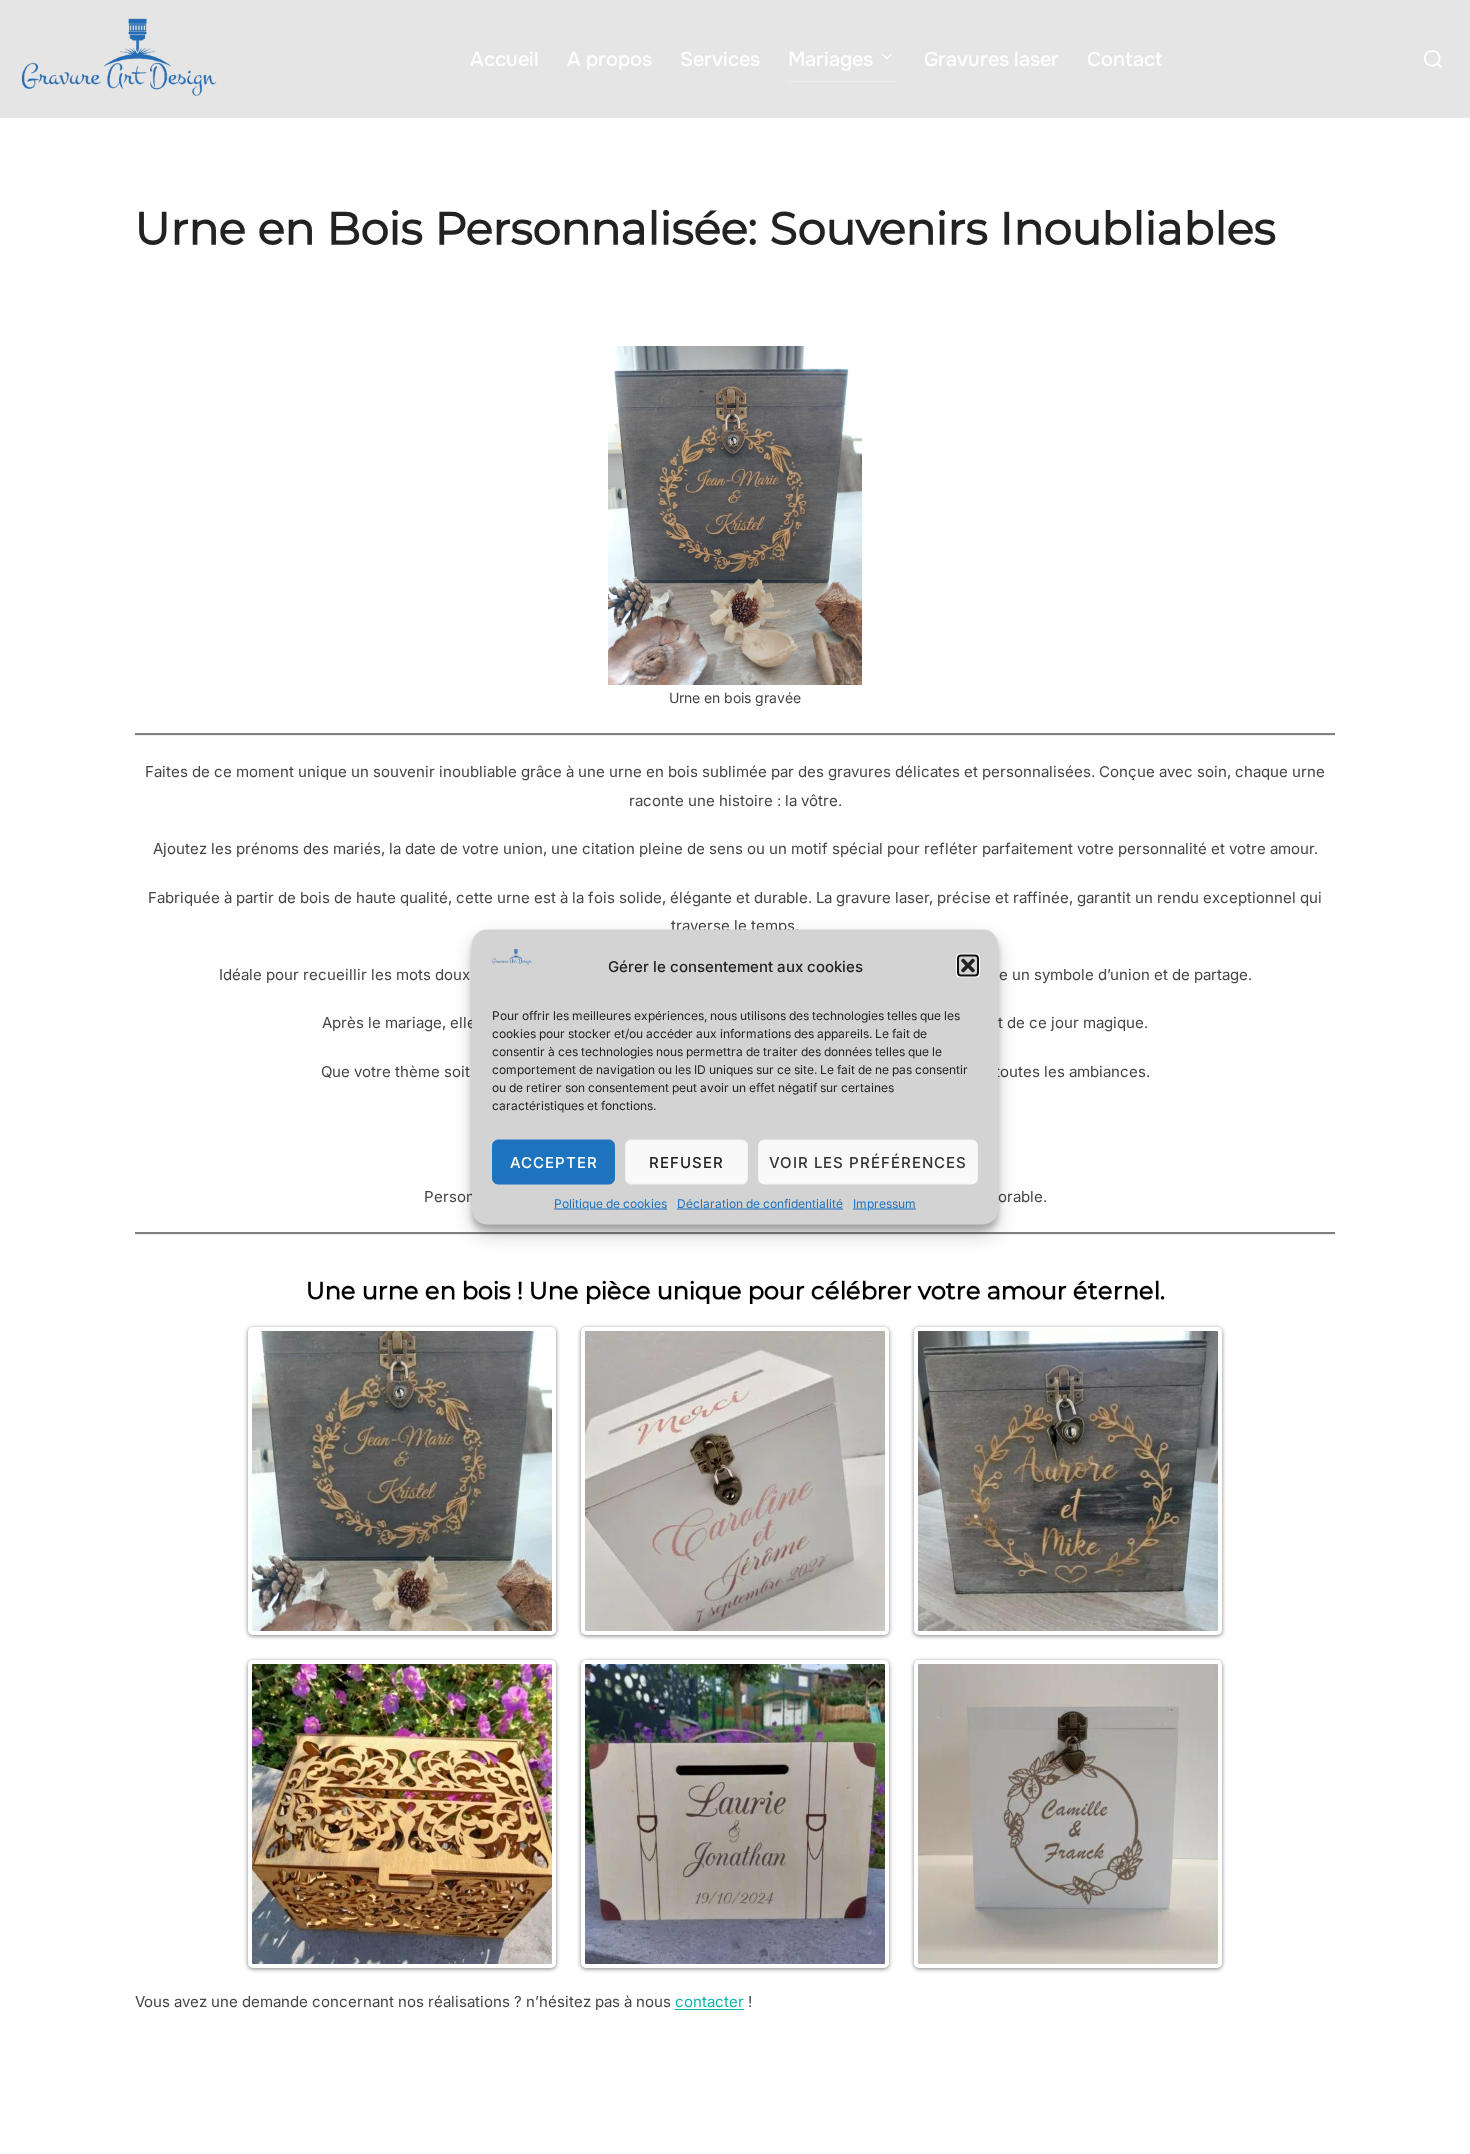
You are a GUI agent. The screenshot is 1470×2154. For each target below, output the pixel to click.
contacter (709, 2001)
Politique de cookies (610, 1203)
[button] (968, 966)
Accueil (504, 59)
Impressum (884, 1203)
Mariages (830, 59)
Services (720, 59)
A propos (609, 59)
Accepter (554, 1161)
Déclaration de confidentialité (760, 1203)
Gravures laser (991, 59)
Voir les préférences (868, 1161)
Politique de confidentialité (221, 2103)
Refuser (686, 1161)
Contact (1124, 59)
